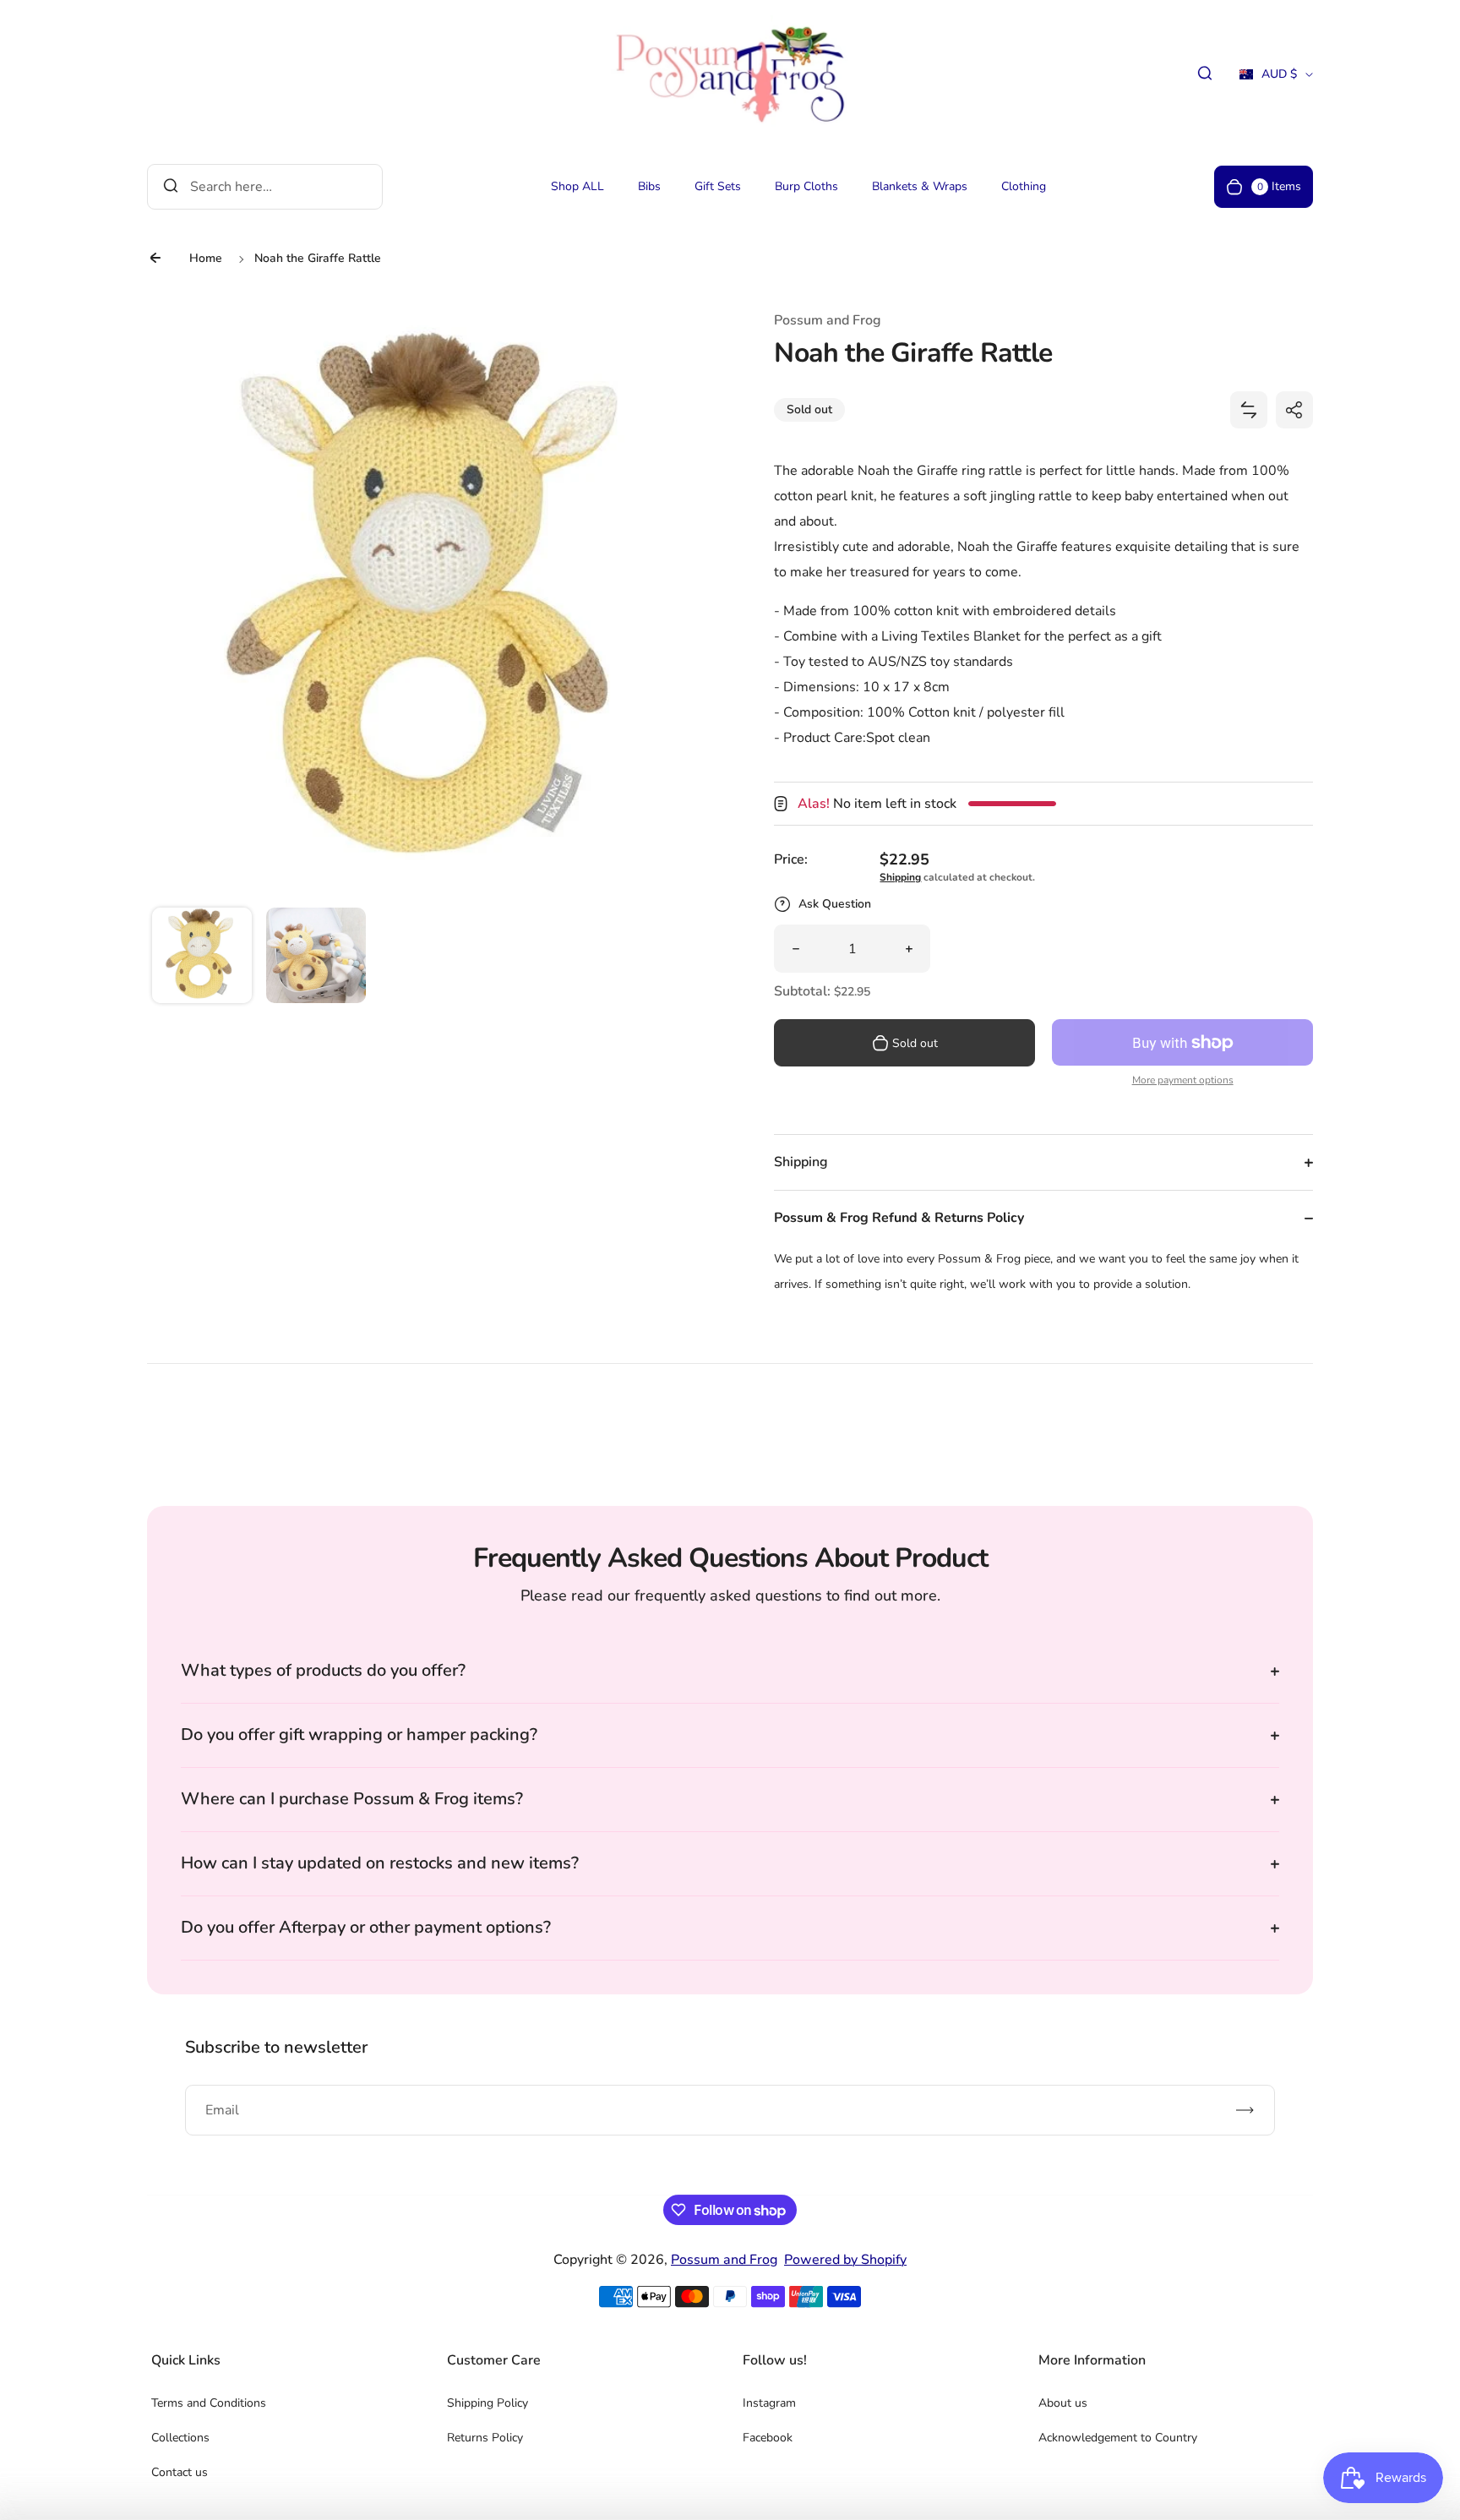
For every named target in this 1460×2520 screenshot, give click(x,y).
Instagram (769, 2403)
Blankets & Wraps (920, 186)
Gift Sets (718, 186)
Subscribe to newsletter (276, 2047)
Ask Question (835, 904)
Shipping (900, 877)
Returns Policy (485, 2438)
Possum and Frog (724, 2260)
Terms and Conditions (209, 2403)
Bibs (649, 186)
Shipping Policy (488, 2403)
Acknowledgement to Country (1118, 2438)
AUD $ (1268, 79)
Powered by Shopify (845, 2260)
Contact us (180, 2472)
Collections (180, 2438)
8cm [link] (937, 687)
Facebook (768, 2438)
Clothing (1024, 186)
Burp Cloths (806, 186)
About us (1063, 2403)
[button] (202, 957)
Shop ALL (577, 186)
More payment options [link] (1183, 1080)
